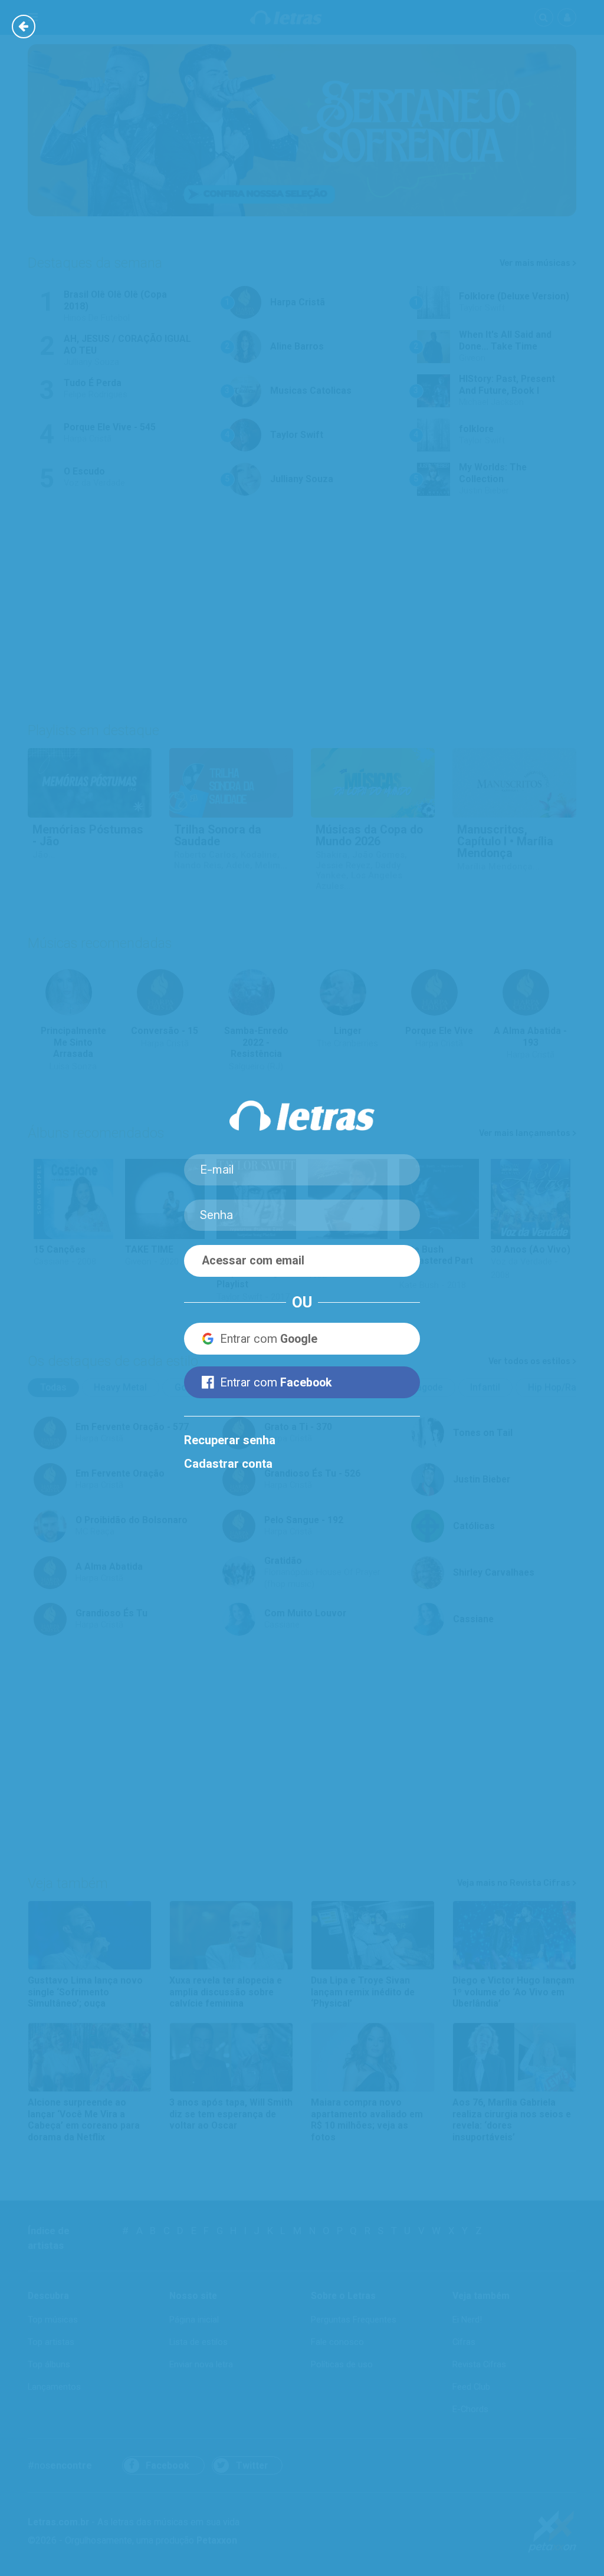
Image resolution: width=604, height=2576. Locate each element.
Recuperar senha (230, 1440)
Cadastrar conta (228, 1464)
